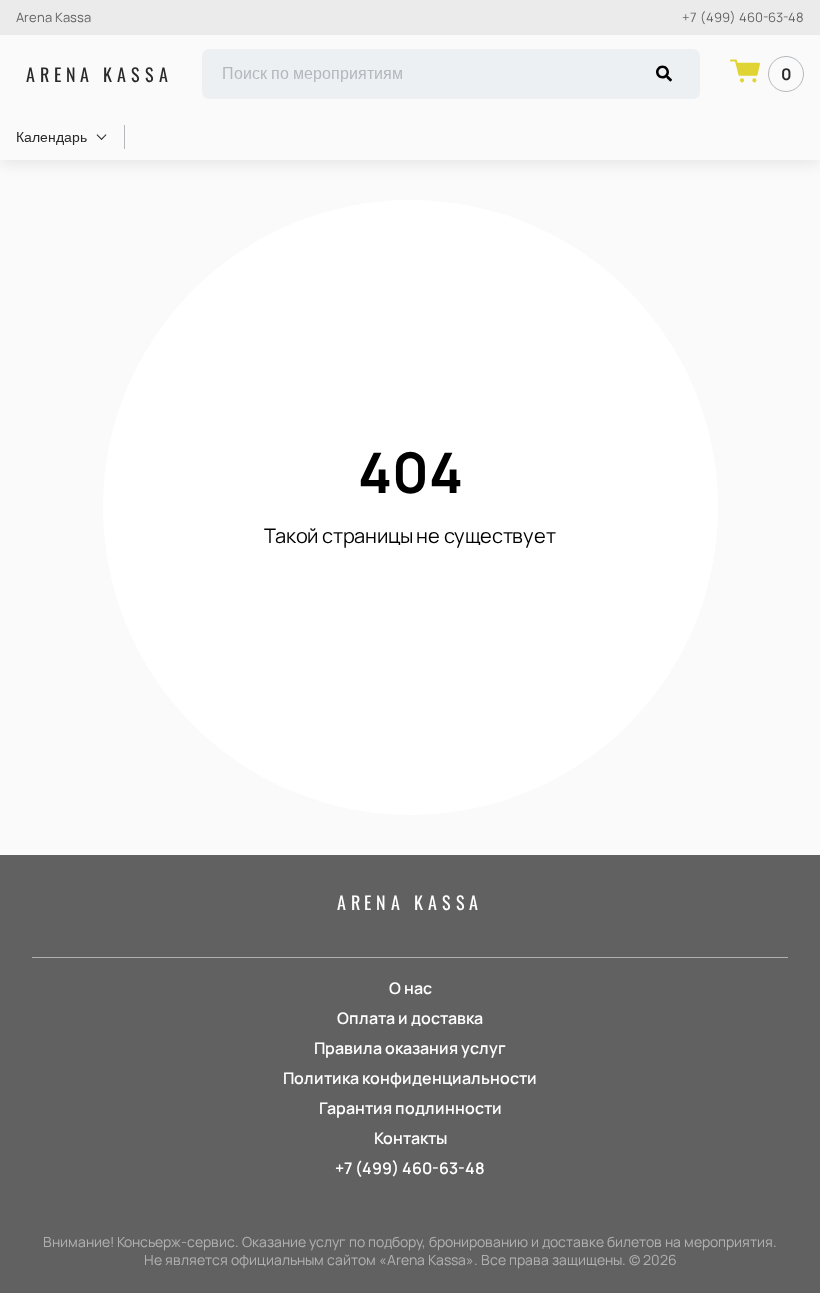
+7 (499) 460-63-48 (743, 17)
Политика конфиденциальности (410, 1078)
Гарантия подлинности (410, 1108)
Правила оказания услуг (410, 1048)
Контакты (410, 1138)
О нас (410, 988)
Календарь (51, 137)
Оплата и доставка (410, 1018)
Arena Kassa (99, 74)
